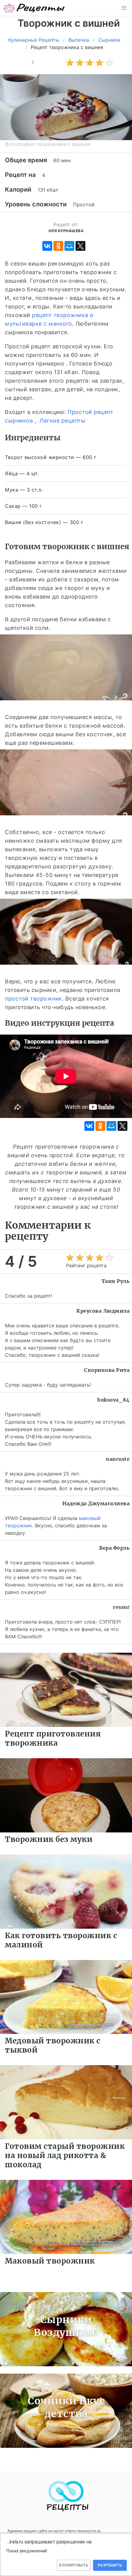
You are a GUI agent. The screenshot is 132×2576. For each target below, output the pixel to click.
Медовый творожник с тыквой (53, 2045)
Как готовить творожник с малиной (61, 1940)
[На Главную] (34, 8)
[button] (124, 8)
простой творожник (33, 999)
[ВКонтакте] (47, 246)
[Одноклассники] (58, 246)
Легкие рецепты (62, 421)
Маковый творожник (50, 2261)
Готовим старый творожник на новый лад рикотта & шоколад (65, 2155)
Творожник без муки (49, 1839)
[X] (80, 246)
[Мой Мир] (69, 246)
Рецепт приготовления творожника (53, 1738)
